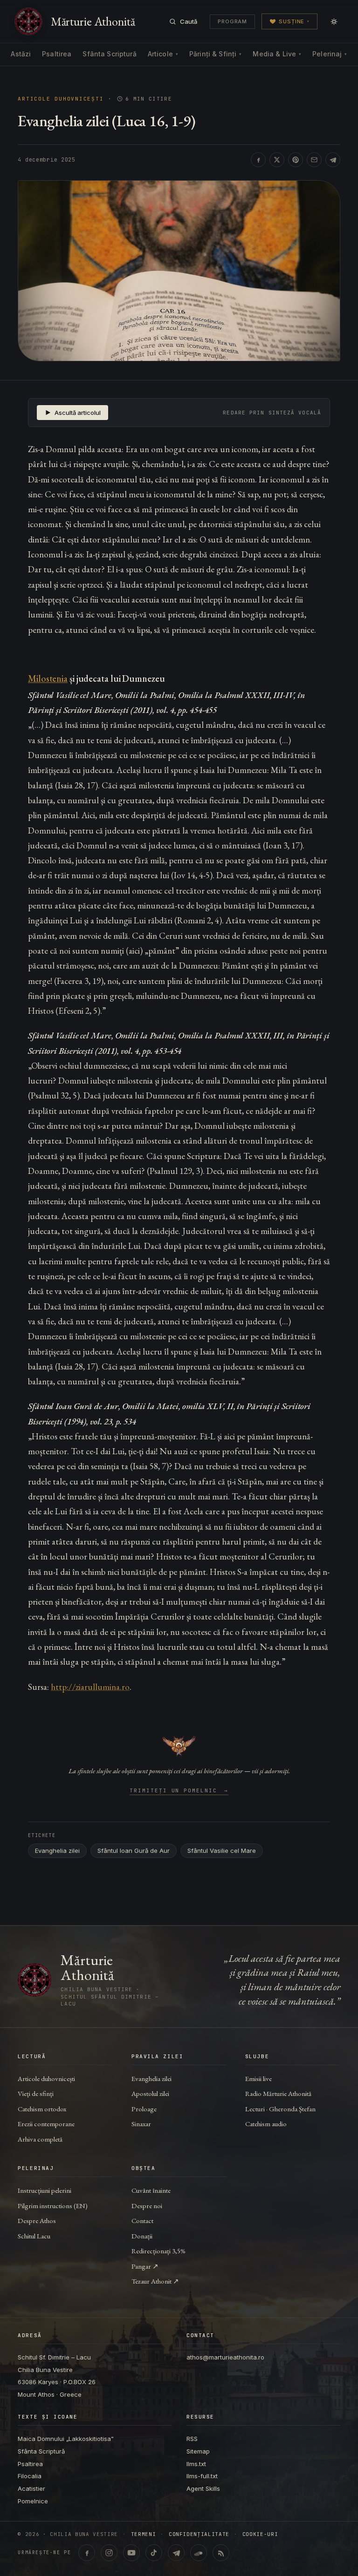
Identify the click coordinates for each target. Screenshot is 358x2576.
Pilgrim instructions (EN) (53, 2206)
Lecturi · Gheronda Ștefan (280, 2109)
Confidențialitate (199, 2534)
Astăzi (21, 54)
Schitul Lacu (34, 2236)
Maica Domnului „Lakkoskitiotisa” (66, 2439)
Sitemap (198, 2451)
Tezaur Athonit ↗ (155, 2281)
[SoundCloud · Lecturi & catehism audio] (199, 2553)
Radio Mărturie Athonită (278, 2093)
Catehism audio (266, 2124)
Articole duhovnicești (61, 99)
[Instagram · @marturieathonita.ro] (109, 2553)
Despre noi (147, 2206)
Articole (163, 54)
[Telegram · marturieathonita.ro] (176, 2553)
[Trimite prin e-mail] (314, 160)
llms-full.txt (202, 2476)
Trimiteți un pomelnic (179, 1791)
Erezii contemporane (46, 2124)
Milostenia (48, 678)
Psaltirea (57, 54)
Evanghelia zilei (57, 1851)
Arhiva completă (40, 2139)
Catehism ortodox (42, 2109)
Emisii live (258, 2078)
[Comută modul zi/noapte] (334, 21)
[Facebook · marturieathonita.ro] (87, 2553)
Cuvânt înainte (151, 2190)
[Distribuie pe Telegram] (333, 160)
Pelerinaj (330, 54)
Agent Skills (203, 2488)
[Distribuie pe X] (277, 160)
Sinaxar (141, 2124)
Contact (142, 2220)
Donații (142, 2236)
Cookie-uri (260, 2534)
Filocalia (30, 2476)
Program (232, 21)
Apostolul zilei (150, 2093)
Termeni (144, 2534)
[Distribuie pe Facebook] (258, 160)
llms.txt (196, 2464)
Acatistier (31, 2488)
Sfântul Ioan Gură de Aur (134, 1851)
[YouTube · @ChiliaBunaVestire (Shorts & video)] (131, 2553)
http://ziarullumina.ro (90, 1687)
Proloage (144, 2109)
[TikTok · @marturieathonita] (154, 2553)
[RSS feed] (221, 2553)
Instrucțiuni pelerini (45, 2190)
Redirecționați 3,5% (158, 2251)
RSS (192, 2439)
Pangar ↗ (145, 2266)
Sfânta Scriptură (109, 54)
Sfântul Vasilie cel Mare (222, 1851)
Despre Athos (37, 2220)
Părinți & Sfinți (215, 54)
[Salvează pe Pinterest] (296, 160)
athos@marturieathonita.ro (225, 2357)
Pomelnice (33, 2501)
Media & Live (277, 54)
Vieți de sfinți (36, 2093)
